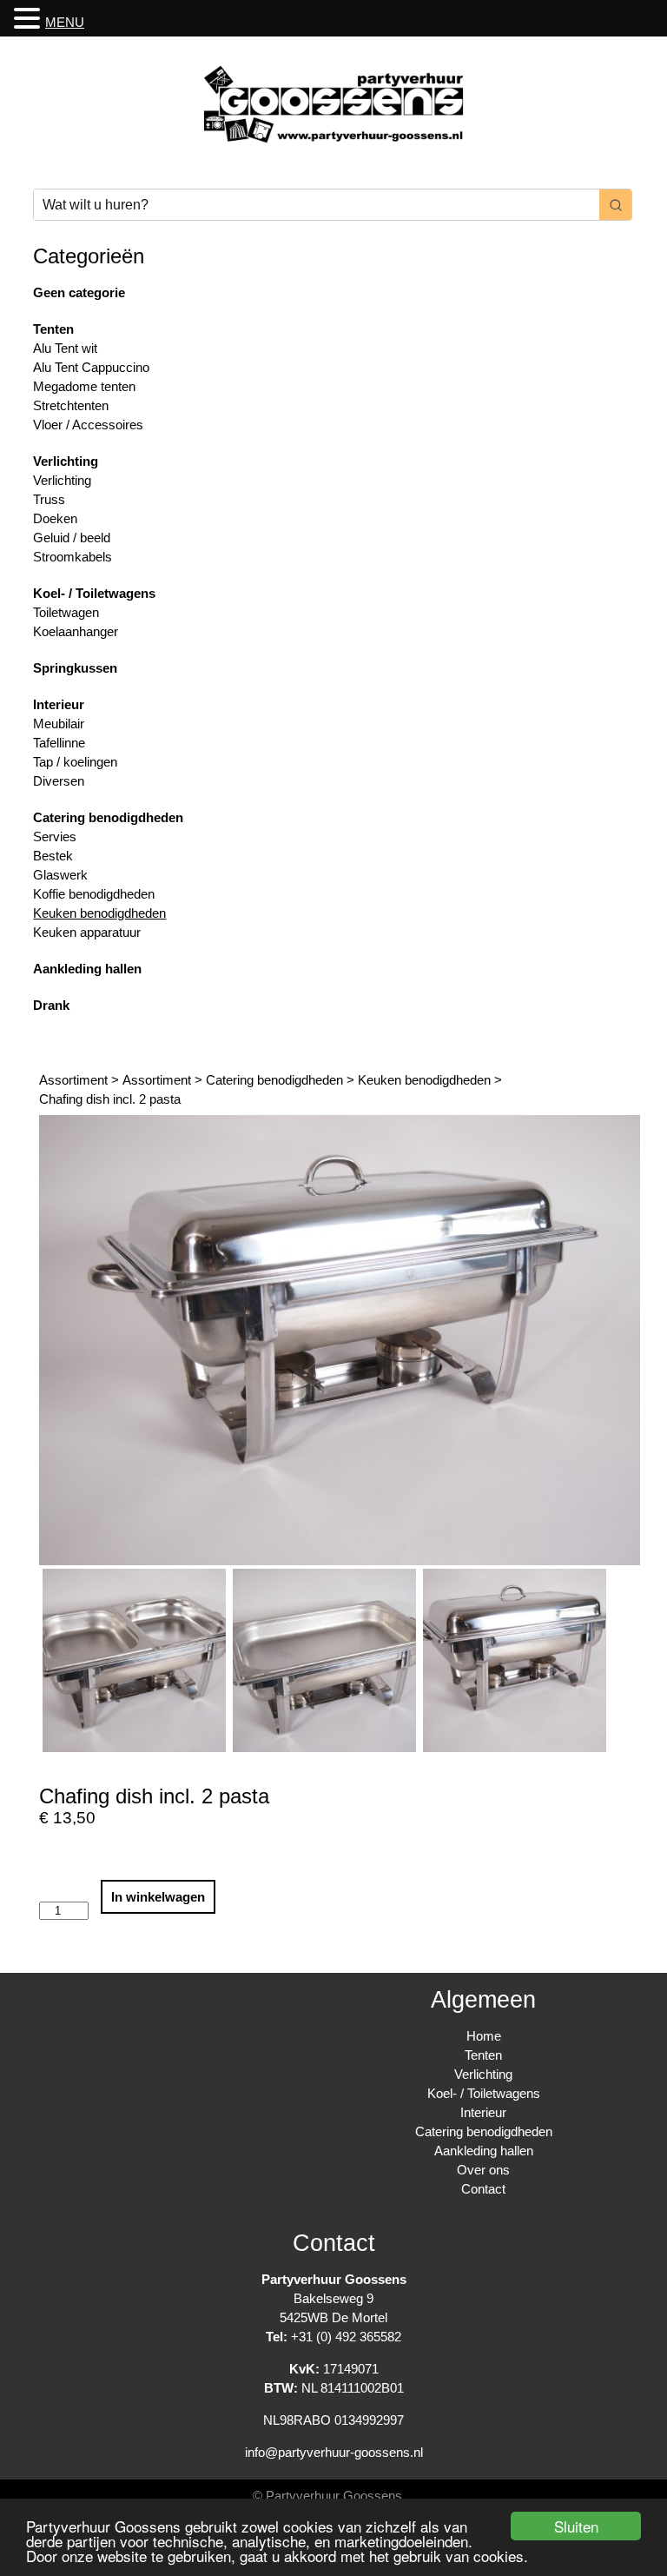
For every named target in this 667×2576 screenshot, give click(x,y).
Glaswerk (60, 875)
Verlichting (66, 461)
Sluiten (576, 2526)
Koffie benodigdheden (94, 894)
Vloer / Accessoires (88, 425)
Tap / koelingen (75, 762)
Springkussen (75, 668)
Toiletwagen (66, 612)
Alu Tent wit (65, 348)
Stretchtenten (71, 405)
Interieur (59, 704)
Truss (49, 499)
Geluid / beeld (72, 538)
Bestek (53, 856)
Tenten (53, 329)
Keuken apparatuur (87, 932)
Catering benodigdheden (108, 817)
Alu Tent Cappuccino (91, 367)
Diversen (59, 781)
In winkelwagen (158, 1897)
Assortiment (73, 1080)
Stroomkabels (73, 557)
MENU (65, 22)
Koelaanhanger (76, 631)
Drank (51, 1005)
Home (484, 2036)
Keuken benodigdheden (99, 913)
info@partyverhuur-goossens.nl (334, 2452)
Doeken (55, 518)
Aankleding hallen (87, 969)
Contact (483, 2189)
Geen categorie (79, 292)
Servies (55, 837)
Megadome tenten (84, 386)
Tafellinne (59, 743)
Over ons (483, 2170)
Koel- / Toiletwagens (94, 593)
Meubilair (59, 724)
